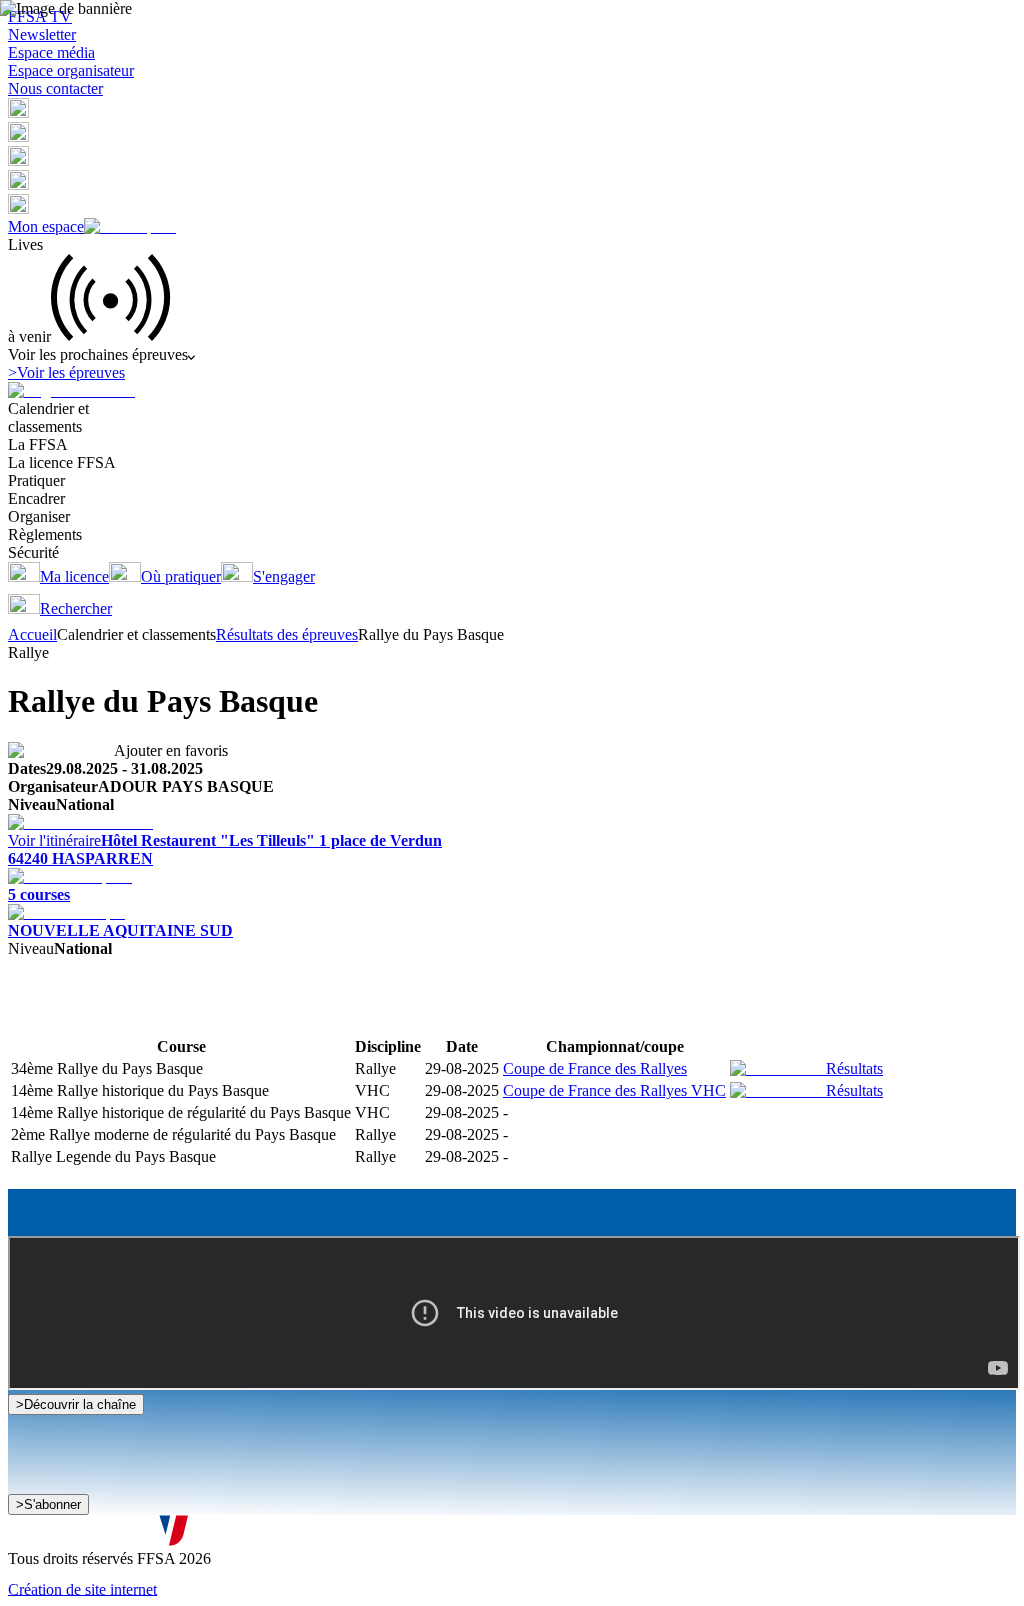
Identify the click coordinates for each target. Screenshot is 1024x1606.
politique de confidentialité (537, 1534)
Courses (33, 1016)
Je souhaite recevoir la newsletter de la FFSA (170, 1514)
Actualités (90, 1016)
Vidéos (144, 1016)
